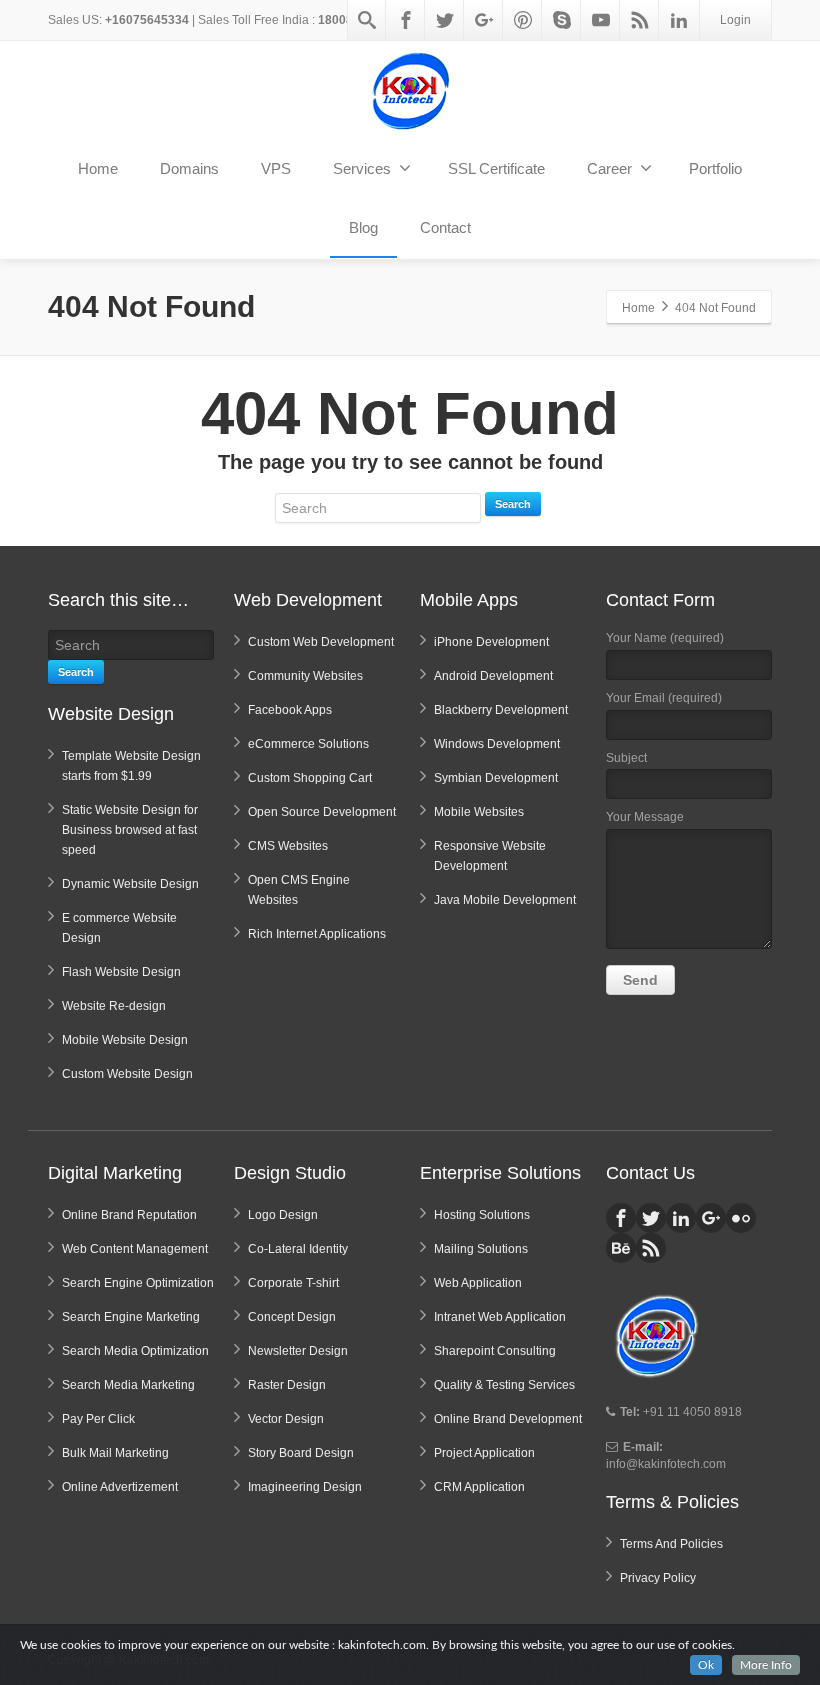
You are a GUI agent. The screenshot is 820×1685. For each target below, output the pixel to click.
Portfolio (715, 168)
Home (98, 168)
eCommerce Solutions (308, 744)
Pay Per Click (98, 1419)
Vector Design (286, 1419)
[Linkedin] (679, 20)
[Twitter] (445, 20)
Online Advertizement (120, 1487)
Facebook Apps (290, 710)
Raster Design (287, 1385)
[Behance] (621, 1248)
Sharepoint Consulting (495, 1351)
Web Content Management (135, 1249)
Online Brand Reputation (129, 1215)
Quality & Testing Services (504, 1385)
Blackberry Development (501, 710)
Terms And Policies (671, 1544)
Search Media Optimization (135, 1351)
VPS (276, 168)
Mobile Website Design (125, 1040)
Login (735, 20)
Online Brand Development (508, 1419)
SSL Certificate (496, 168)
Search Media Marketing (128, 1385)
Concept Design (292, 1317)
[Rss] (640, 20)
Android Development (493, 676)
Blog (363, 227)
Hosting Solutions (482, 1215)
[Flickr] (741, 1218)
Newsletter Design (298, 1351)
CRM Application (479, 1487)
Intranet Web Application (500, 1317)
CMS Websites (288, 846)
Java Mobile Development (505, 900)
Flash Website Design (121, 972)
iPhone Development (491, 642)
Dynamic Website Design (130, 884)
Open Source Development (322, 812)
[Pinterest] (523, 20)
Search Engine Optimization (138, 1283)
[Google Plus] (484, 20)
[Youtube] (601, 20)
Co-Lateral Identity (298, 1249)
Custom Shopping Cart (310, 778)
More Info (766, 1665)
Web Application (478, 1283)
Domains (189, 168)
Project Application (484, 1453)
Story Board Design (301, 1453)
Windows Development (497, 744)
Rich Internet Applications (317, 934)
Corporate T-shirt (293, 1283)
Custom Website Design (127, 1074)
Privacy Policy (658, 1578)
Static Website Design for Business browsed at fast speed (130, 830)
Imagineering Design (305, 1487)
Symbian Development (496, 778)
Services (362, 168)
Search (513, 504)
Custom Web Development (321, 642)
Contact (445, 227)
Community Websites (305, 676)
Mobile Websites (479, 812)
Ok (706, 1665)
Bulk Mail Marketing (115, 1453)
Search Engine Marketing (131, 1317)
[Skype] (562, 20)
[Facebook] (406, 20)
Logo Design (283, 1215)
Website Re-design (114, 1006)
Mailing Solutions (481, 1249)
